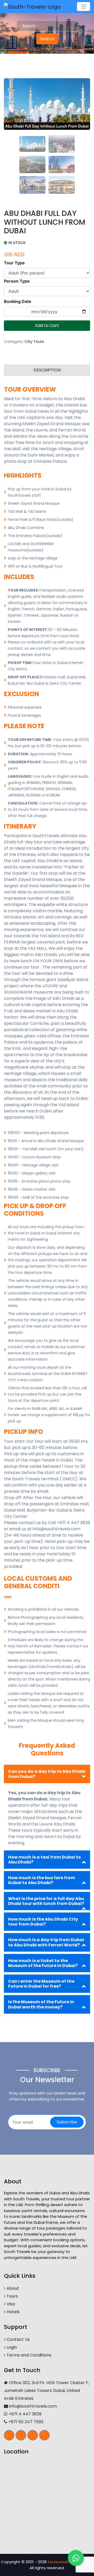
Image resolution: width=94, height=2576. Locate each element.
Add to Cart (47, 325)
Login (11, 2347)
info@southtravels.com (33, 2406)
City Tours (34, 341)
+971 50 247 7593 (25, 2422)
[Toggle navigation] (84, 7)
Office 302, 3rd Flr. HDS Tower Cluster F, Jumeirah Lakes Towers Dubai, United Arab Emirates (46, 2391)
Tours (12, 2296)
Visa (10, 2304)
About (12, 2288)
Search (47, 39)
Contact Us (18, 2339)
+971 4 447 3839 (25, 2414)
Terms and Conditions (28, 2355)
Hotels (13, 2312)
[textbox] (47, 26)
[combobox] (47, 26)
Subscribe (67, 2122)
